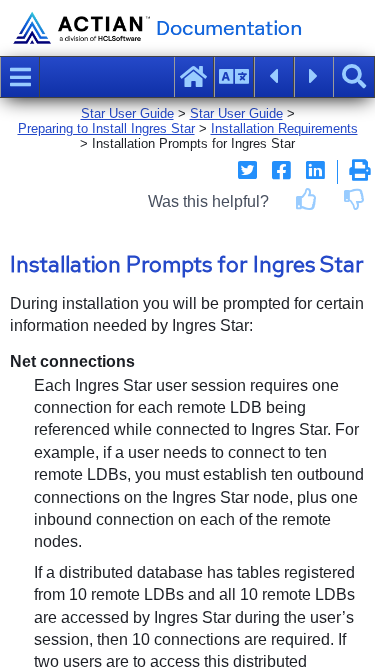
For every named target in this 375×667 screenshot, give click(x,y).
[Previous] (274, 77)
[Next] (314, 77)
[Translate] (234, 77)
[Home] (194, 77)
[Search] (354, 77)
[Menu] (20, 77)
